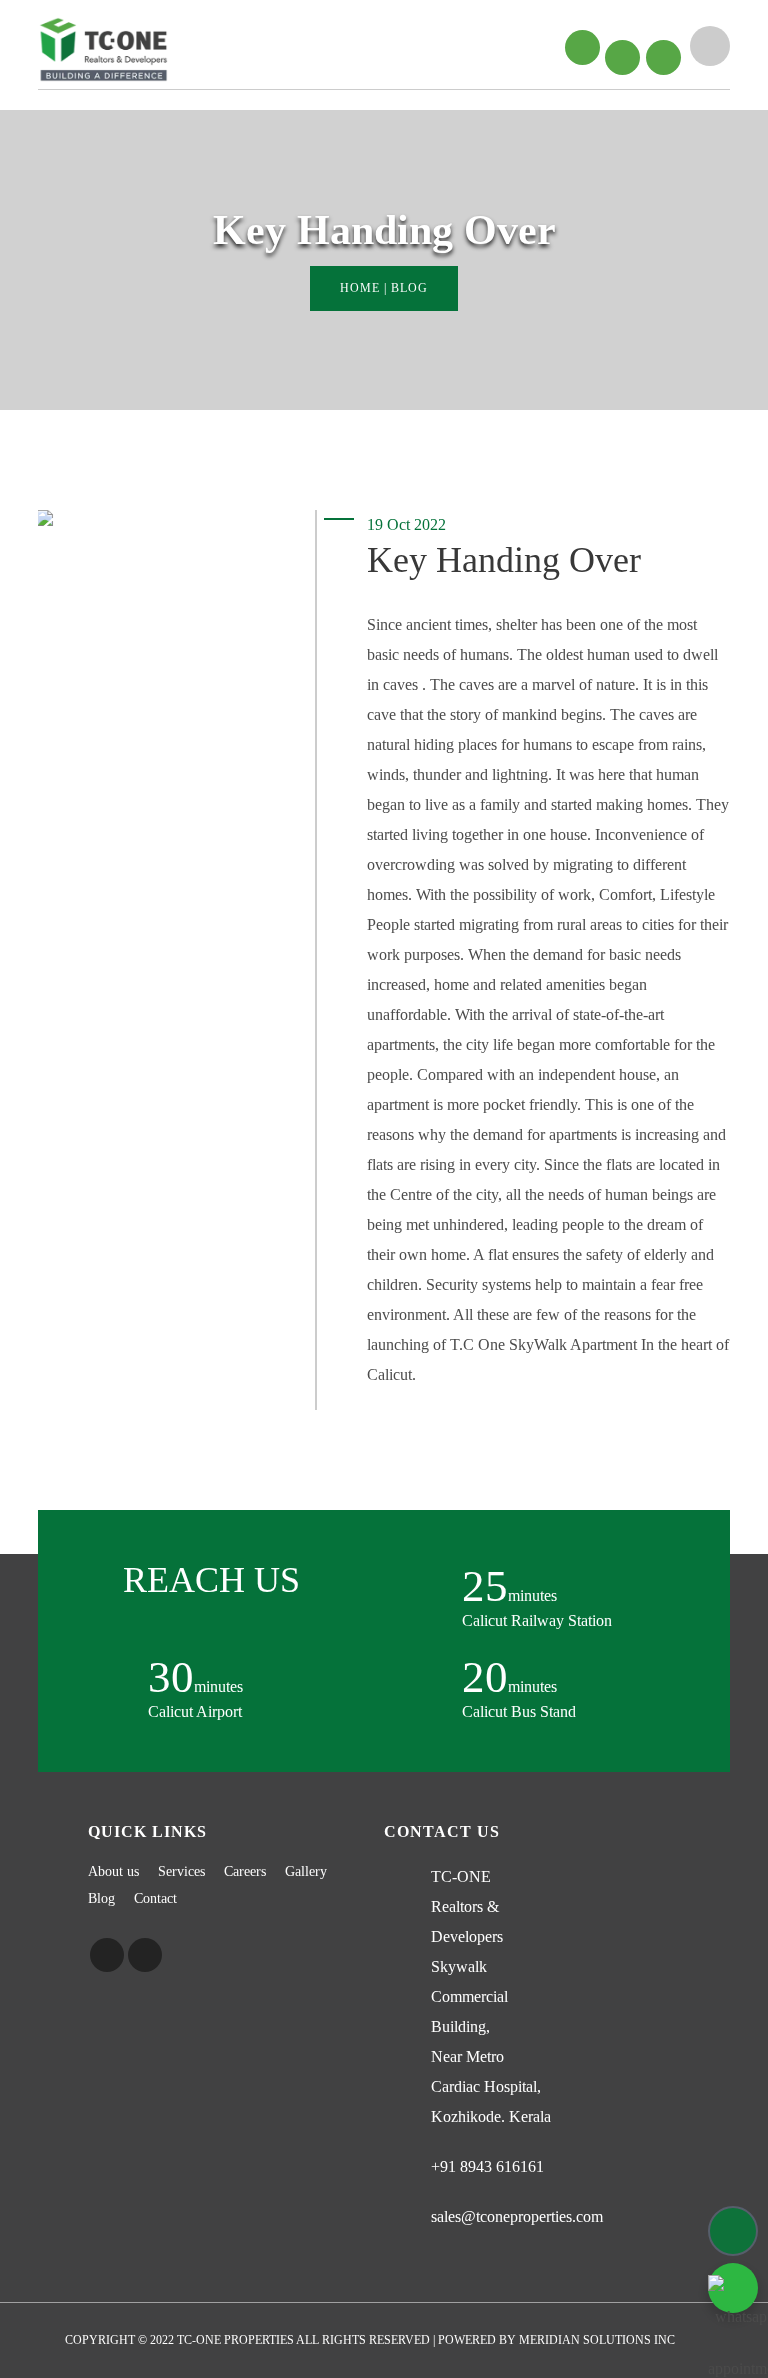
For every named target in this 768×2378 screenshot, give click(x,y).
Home (360, 288)
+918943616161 (658, 34)
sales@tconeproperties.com (517, 2216)
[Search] (710, 46)
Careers (245, 1871)
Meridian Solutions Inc (597, 2340)
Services (181, 1871)
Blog (101, 1898)
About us (113, 1871)
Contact (155, 1898)
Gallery (306, 1871)
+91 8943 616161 (487, 2166)
